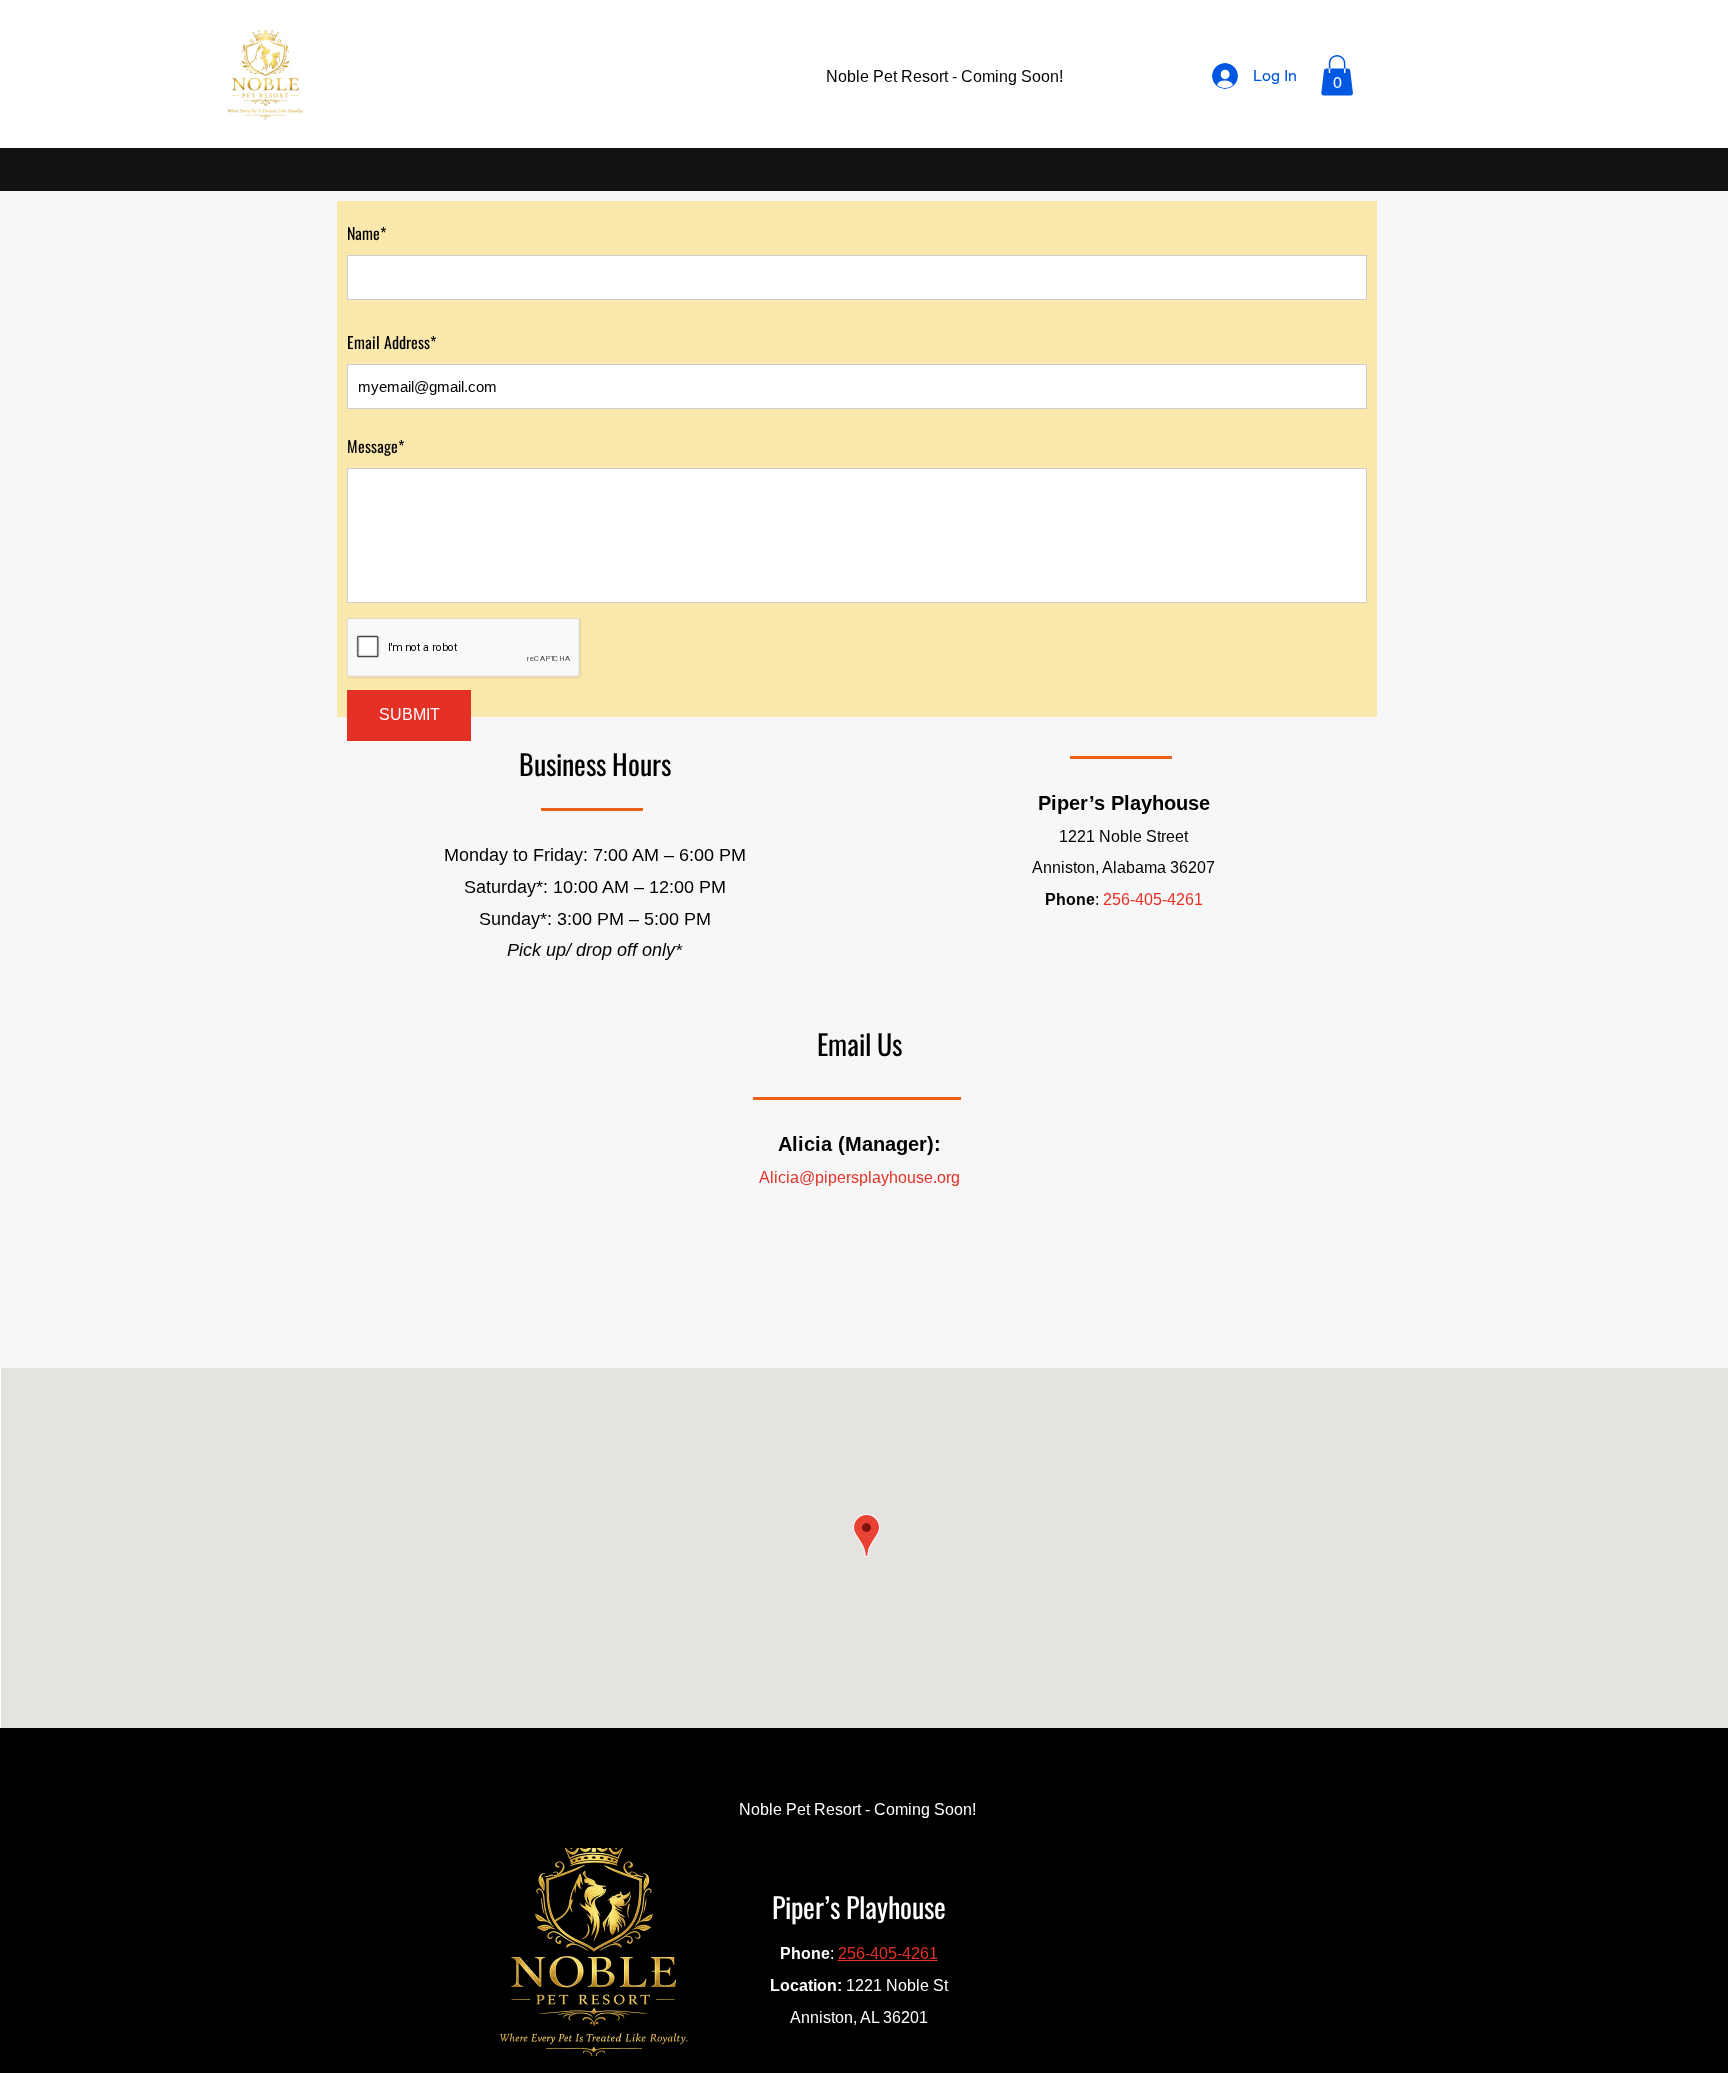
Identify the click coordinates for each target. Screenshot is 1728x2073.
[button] (1337, 75)
